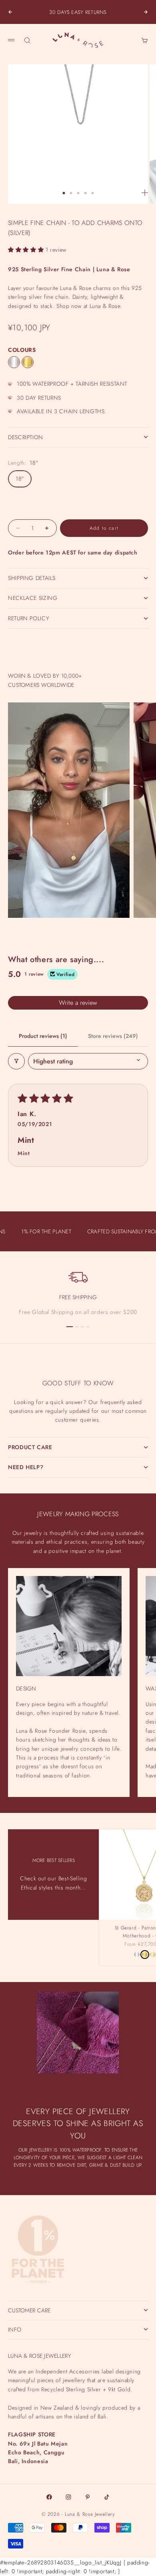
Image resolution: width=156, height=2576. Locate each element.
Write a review (78, 1003)
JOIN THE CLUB (78, 2544)
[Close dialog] (150, 2399)
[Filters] (16, 1061)
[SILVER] (14, 362)
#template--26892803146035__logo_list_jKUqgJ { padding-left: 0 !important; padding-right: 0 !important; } (78, 1282)
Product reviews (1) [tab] (43, 1036)
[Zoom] (145, 193)
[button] (27, 250)
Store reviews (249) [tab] (113, 1036)
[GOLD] (28, 362)
